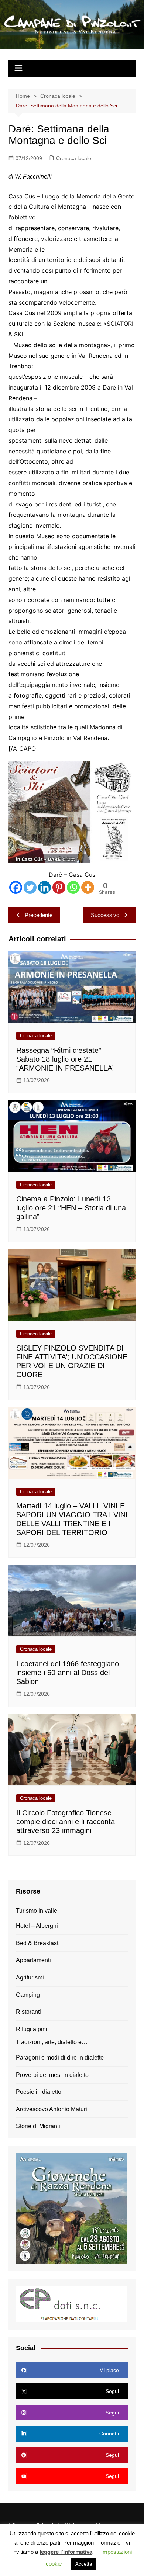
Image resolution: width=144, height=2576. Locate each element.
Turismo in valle (37, 1911)
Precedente (39, 915)
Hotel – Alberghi (37, 1926)
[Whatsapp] (73, 887)
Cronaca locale (74, 158)
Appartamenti (33, 1960)
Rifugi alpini (32, 2029)
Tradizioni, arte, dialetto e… (52, 2042)
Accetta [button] (84, 2564)
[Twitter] (30, 887)
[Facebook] (16, 887)
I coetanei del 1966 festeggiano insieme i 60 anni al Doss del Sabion (68, 1673)
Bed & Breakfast (37, 1943)
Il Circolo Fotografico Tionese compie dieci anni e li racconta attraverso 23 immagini (66, 1822)
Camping (28, 1995)
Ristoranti (28, 2012)
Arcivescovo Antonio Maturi (52, 2109)
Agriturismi (30, 1977)
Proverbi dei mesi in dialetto (52, 2075)
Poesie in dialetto (39, 2092)
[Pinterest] (59, 887)
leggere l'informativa (66, 2552)
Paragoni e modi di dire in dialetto (60, 2058)
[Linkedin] (44, 887)
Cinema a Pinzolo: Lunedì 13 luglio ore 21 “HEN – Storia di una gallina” (71, 1208)
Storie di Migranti (38, 2126)
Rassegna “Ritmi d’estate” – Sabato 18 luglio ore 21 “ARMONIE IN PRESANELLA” (66, 1059)
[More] (88, 887)
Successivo (105, 915)
